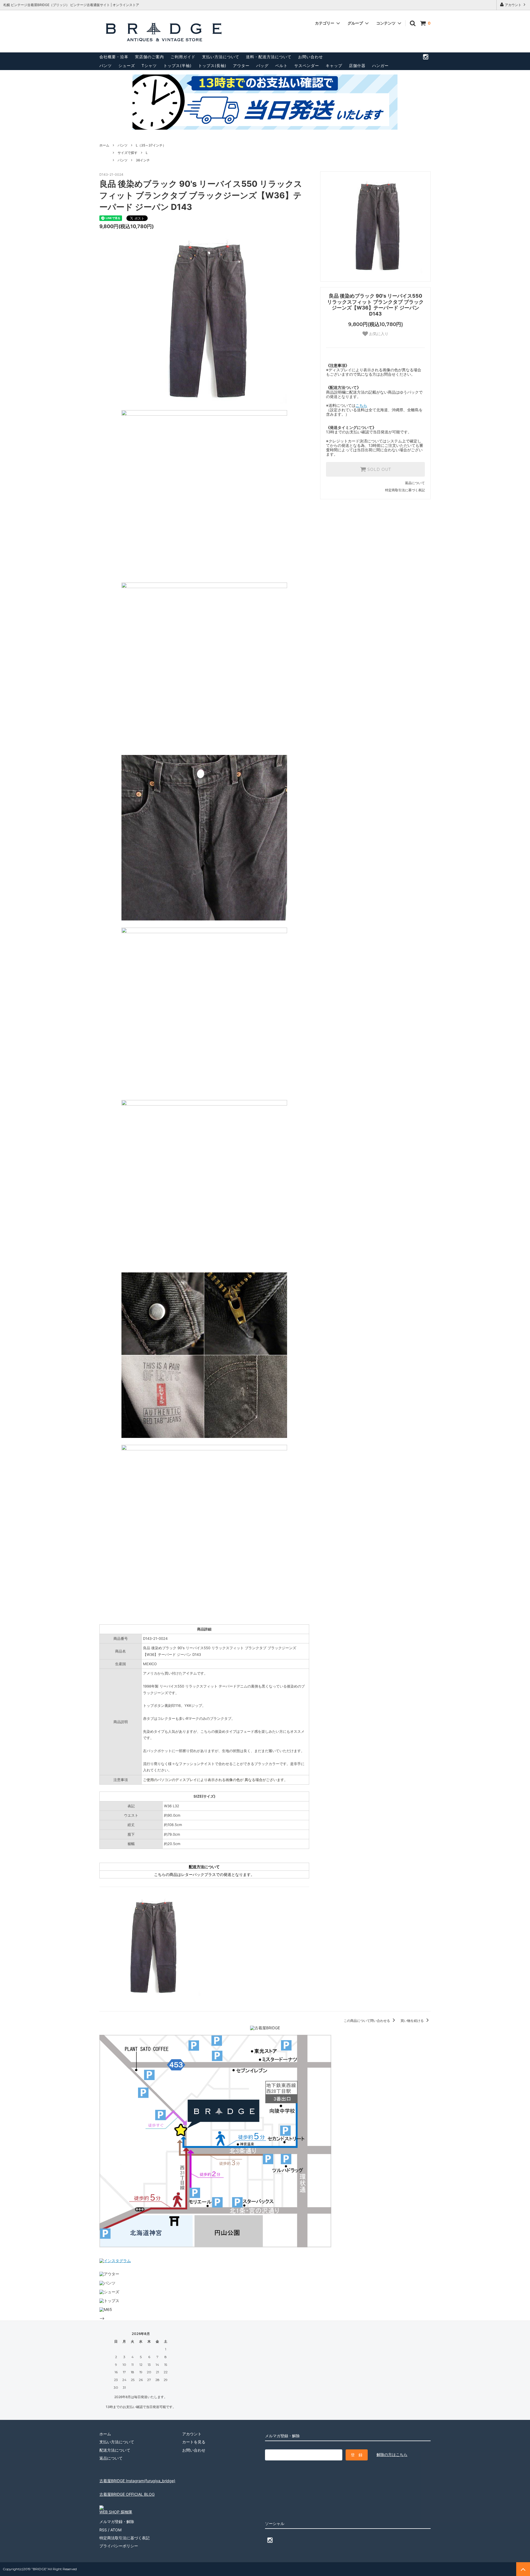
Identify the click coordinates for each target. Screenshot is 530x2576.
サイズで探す (128, 153)
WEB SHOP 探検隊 (116, 2512)
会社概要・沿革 (114, 57)
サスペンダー (307, 66)
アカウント (513, 5)
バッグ (262, 66)
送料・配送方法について (269, 57)
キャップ (334, 66)
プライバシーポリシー (119, 2546)
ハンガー (380, 66)
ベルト (281, 66)
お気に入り (378, 334)
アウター (241, 66)
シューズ (127, 66)
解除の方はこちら (392, 2454)
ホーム (104, 145)
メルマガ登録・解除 (117, 2522)
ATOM (116, 2530)
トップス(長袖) (212, 66)
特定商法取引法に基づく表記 (124, 2538)
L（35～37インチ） (151, 145)
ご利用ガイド (183, 57)
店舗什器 (357, 66)
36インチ (143, 160)
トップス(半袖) (177, 66)
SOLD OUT (378, 469)
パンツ (106, 66)
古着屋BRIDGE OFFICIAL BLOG (127, 2494)
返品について (415, 483)
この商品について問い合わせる (367, 2021)
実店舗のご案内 (149, 57)
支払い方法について (221, 57)
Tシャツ (149, 66)
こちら (361, 405)
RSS (103, 2530)
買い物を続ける (413, 2021)
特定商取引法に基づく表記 (405, 490)
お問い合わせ (311, 57)
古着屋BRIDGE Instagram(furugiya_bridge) (137, 2481)
